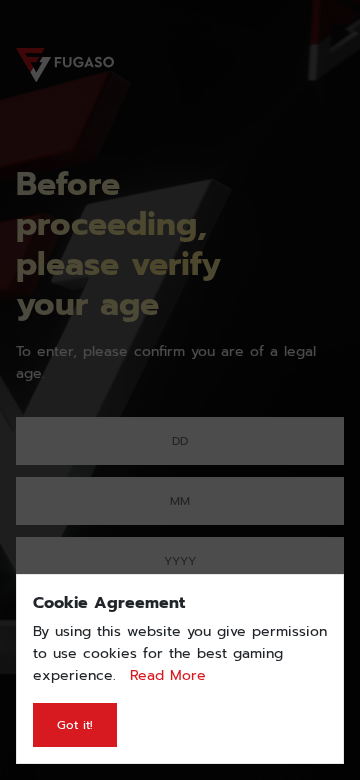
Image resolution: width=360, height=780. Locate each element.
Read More (168, 675)
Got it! (75, 725)
